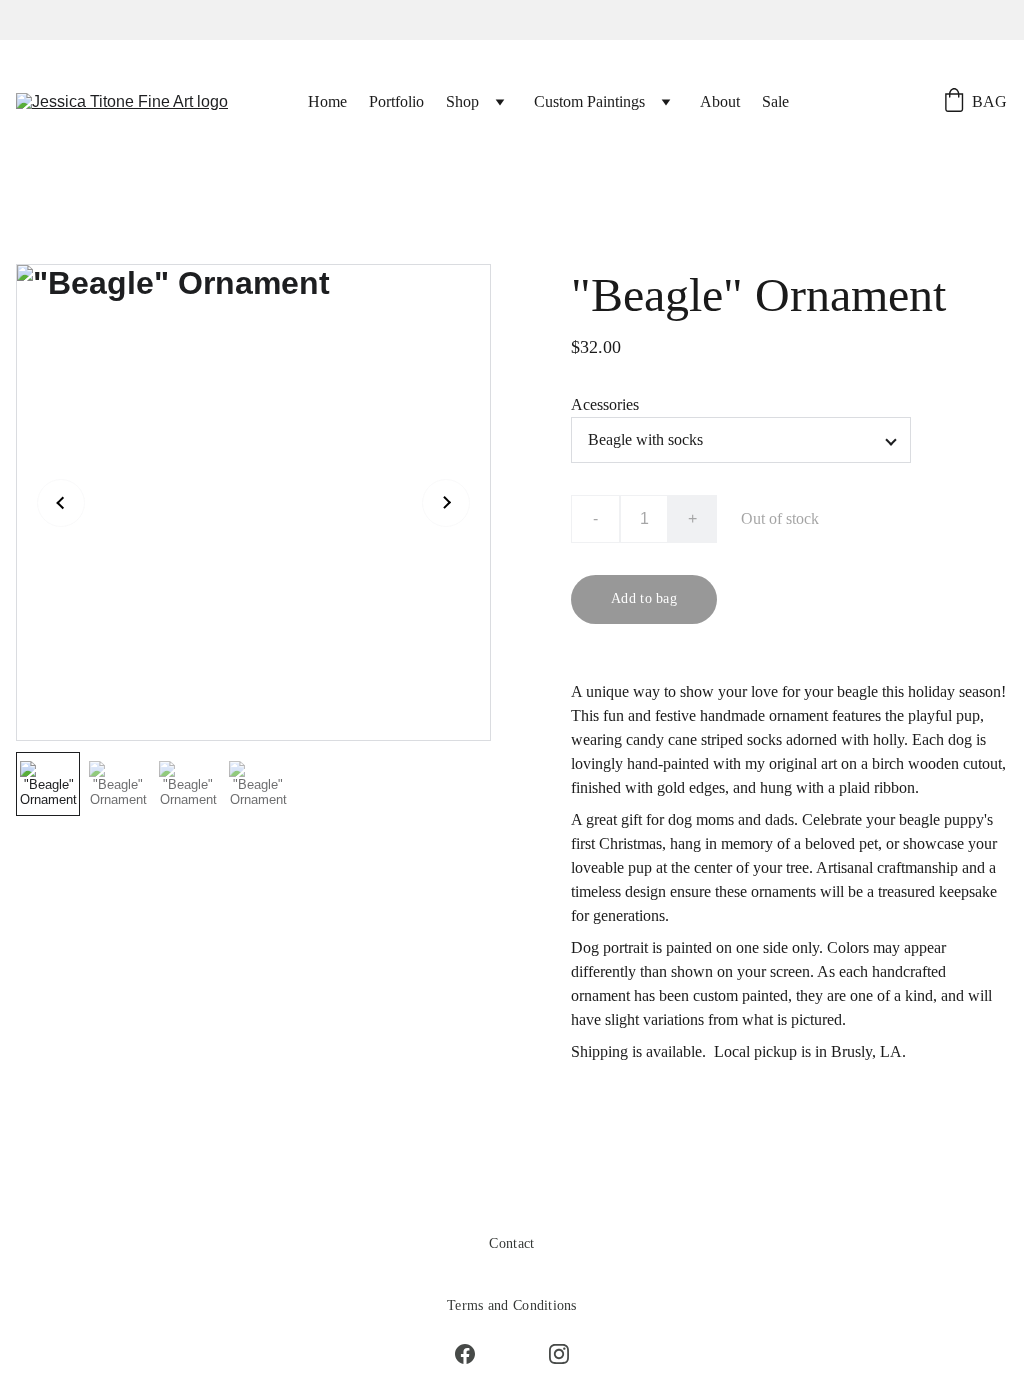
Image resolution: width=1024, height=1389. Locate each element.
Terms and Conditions (512, 1305)
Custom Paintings (589, 101)
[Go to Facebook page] (475, 1354)
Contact (511, 1243)
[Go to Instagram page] (559, 1354)
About (720, 101)
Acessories (605, 404)
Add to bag (644, 598)
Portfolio (396, 101)
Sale (775, 101)
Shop (462, 101)
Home (327, 101)
